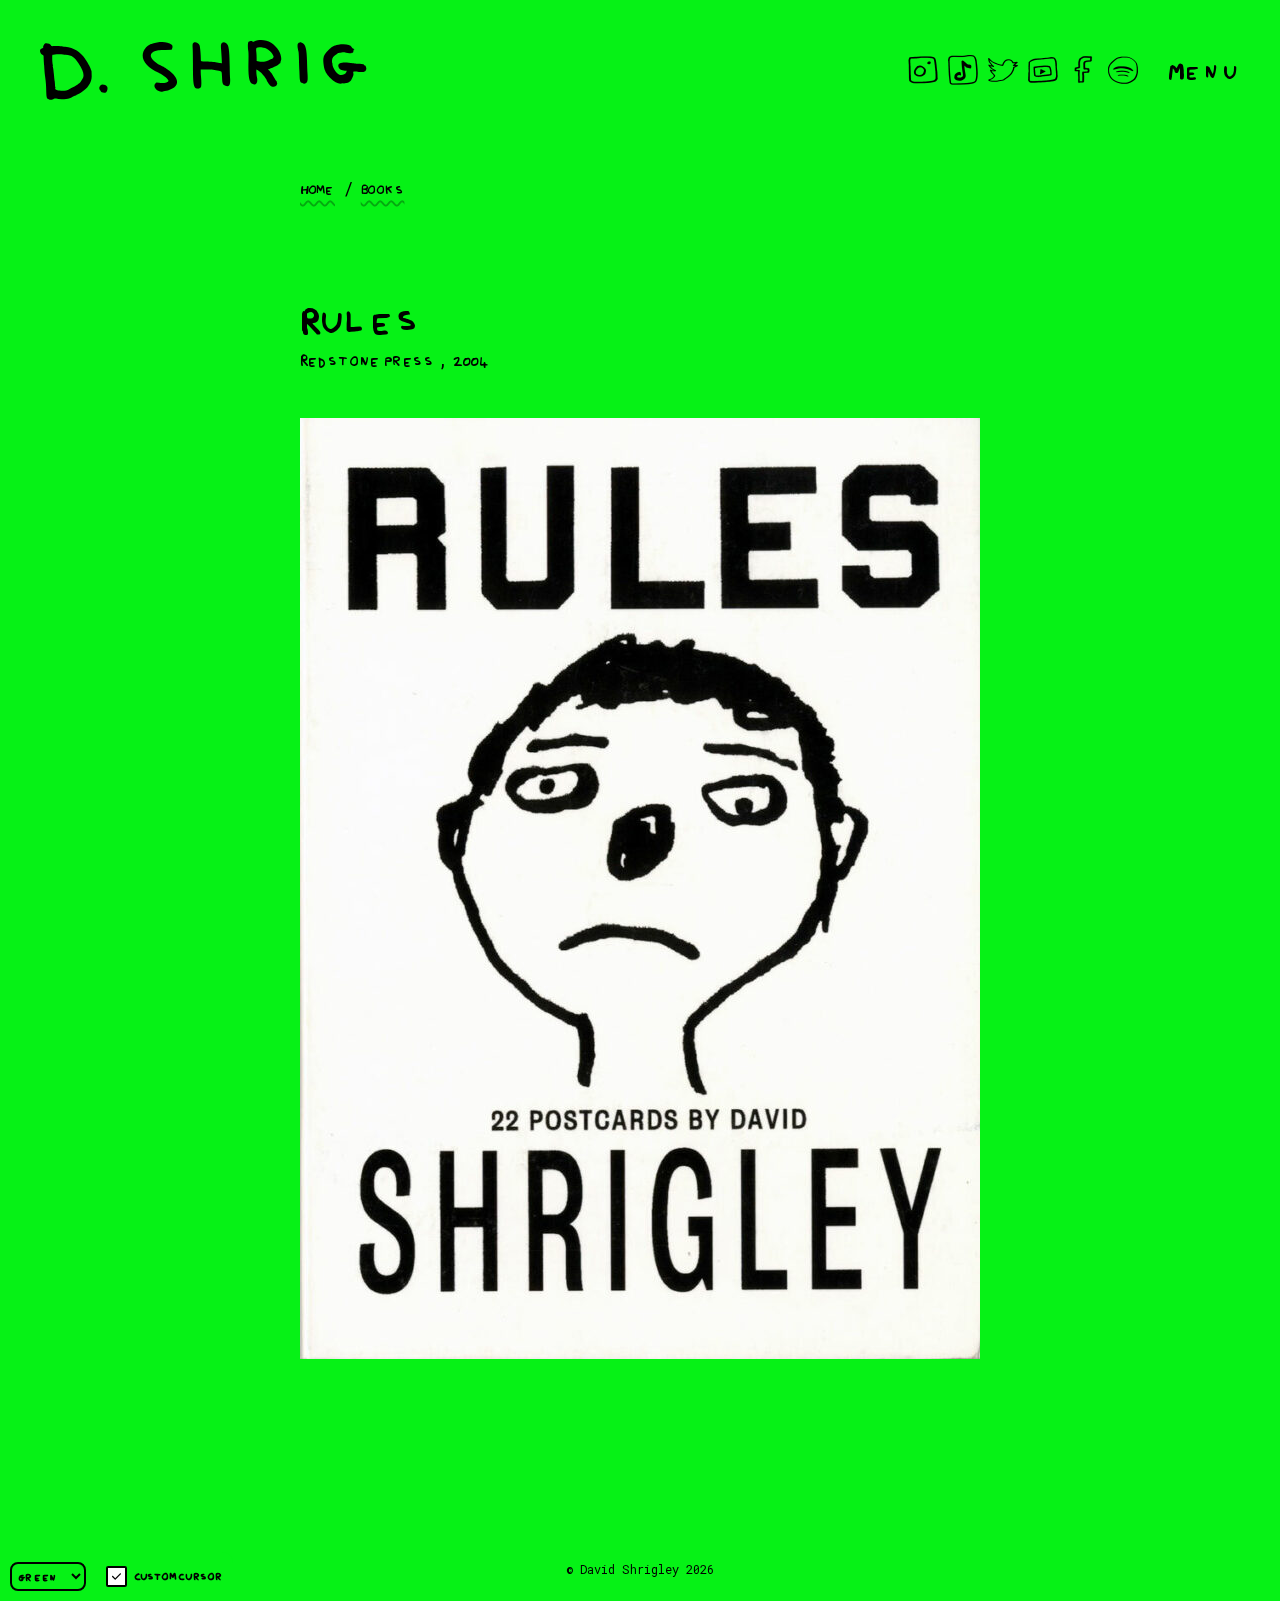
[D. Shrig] (203, 70)
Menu (1204, 69)
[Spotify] (1123, 70)
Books (383, 188)
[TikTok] (963, 70)
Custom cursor (178, 1575)
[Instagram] (923, 70)
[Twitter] (1003, 70)
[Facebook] (1083, 70)
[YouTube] (1043, 70)
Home (317, 188)
